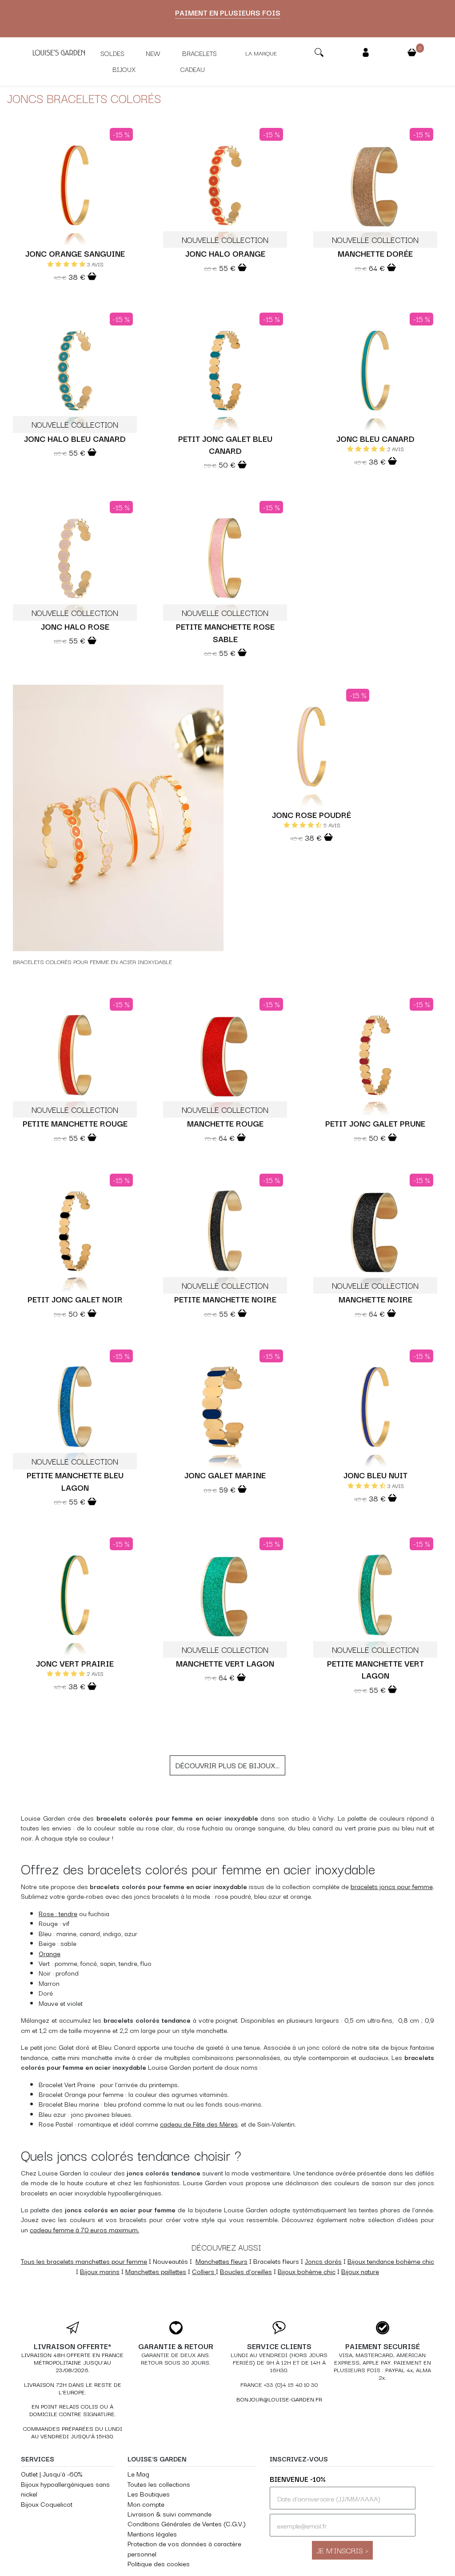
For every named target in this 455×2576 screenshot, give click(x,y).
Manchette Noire (375, 1299)
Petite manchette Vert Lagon (375, 1669)
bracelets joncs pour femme (392, 1886)
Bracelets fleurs (276, 2261)
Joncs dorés (323, 2261)
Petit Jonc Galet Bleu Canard (225, 444)
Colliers (203, 2271)
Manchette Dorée (375, 253)
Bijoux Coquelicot (47, 2504)
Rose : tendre (58, 1913)
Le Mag (138, 2474)
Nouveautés (170, 2261)
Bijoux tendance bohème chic (391, 2261)
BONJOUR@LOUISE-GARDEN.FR (279, 2399)
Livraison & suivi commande (170, 2514)
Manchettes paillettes (156, 2271)
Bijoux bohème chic (307, 2271)
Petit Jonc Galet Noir (75, 1299)
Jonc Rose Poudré (311, 814)
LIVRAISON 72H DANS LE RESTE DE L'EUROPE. (73, 2388)
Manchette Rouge (225, 1123)
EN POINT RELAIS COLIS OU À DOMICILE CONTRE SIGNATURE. (73, 2410)
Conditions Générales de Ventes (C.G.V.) (187, 2523)
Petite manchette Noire (225, 1299)
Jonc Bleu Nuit (375, 1475)
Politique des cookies (159, 2563)
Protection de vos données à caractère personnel (184, 2548)
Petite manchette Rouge (75, 1123)
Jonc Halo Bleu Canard (75, 438)
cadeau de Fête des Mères (199, 2124)
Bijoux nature (360, 2271)
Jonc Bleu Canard (375, 438)
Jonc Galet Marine (225, 1475)
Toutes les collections (159, 2484)
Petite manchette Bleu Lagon (75, 1481)
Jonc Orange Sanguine (75, 253)
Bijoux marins (100, 2271)
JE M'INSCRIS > (342, 2550)
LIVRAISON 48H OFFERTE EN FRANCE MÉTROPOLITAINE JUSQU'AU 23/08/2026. (72, 2362)
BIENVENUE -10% (298, 2479)
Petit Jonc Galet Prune (375, 1123)
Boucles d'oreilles (246, 2271)
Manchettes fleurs (222, 2261)
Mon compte (146, 2504)
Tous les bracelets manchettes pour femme (84, 2261)
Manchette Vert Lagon (225, 1663)
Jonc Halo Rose (75, 626)
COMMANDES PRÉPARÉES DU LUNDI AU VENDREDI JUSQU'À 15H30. (73, 2432)
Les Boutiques (149, 2494)
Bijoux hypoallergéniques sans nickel (65, 2489)
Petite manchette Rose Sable (225, 632)
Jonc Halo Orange (225, 253)
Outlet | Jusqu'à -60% (52, 2474)
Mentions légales (152, 2534)
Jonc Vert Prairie (75, 1663)
